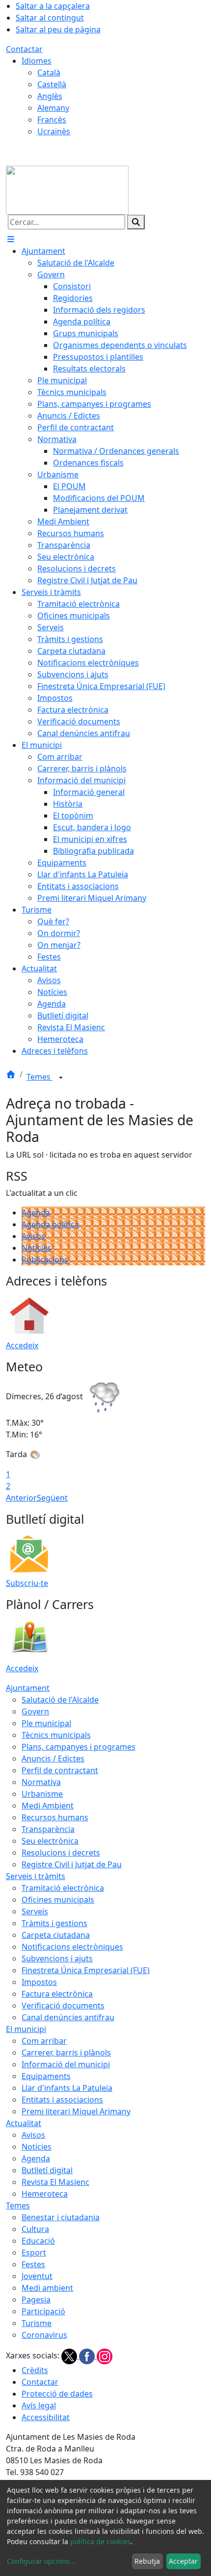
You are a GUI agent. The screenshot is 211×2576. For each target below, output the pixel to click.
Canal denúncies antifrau (68, 2017)
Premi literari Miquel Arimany (76, 2111)
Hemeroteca (45, 2194)
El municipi (26, 2029)
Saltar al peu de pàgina (58, 29)
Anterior (21, 1498)
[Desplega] (61, 1078)
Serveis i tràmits (36, 1876)
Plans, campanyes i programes (79, 1747)
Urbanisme (42, 1794)
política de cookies (100, 2541)
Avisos (33, 1236)
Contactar (24, 49)
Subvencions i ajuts (57, 1958)
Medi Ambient (48, 1806)
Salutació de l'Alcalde (60, 1700)
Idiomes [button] (37, 61)
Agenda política (50, 1224)
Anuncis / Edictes (53, 1759)
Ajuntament (28, 1688)
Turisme (37, 2323)
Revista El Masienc (55, 2182)
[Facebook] (88, 2356)
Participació (43, 2311)
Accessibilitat (46, 2417)
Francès (52, 120)
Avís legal (39, 2405)
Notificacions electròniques (72, 1947)
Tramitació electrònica (63, 1888)
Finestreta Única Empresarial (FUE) (86, 1970)
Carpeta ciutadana (56, 1935)
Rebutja (147, 2561)
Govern (35, 1711)
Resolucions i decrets (61, 1853)
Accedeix (22, 1345)
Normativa (41, 1782)
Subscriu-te (27, 1583)
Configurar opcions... (41, 2561)
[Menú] (11, 239)
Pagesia (36, 2300)
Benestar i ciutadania (61, 2217)
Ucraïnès (54, 131)
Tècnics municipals (56, 1735)
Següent (52, 1498)
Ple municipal (46, 1723)
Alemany (53, 108)
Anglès (50, 96)
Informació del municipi (66, 2064)
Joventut (37, 2276)
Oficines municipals (58, 1900)
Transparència (48, 1829)
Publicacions (45, 1260)
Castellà (52, 84)
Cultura (35, 2229)
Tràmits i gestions (54, 1923)
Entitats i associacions (62, 2100)
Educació (38, 2241)
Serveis (35, 1911)
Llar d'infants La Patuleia (67, 2088)
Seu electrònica (50, 1841)
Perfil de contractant (60, 1770)
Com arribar (44, 2041)
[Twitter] (70, 2356)
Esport (34, 2253)
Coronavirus (44, 2335)
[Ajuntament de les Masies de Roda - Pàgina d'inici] (67, 189)
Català (49, 73)
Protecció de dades (57, 2394)
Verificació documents (63, 2006)
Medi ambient (47, 2288)
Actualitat (24, 2123)
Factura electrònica (57, 1994)
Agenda (36, 1213)
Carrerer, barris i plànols (66, 2053)
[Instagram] (105, 2356)
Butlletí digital (47, 2170)
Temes (40, 1077)
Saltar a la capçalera (53, 6)
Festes (33, 2264)
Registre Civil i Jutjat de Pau (72, 1864)
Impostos (39, 1982)
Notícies (37, 1248)
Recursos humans (55, 1817)
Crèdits (35, 2370)
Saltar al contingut (50, 18)
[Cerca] (136, 222)
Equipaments (46, 2076)
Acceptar (183, 2561)
